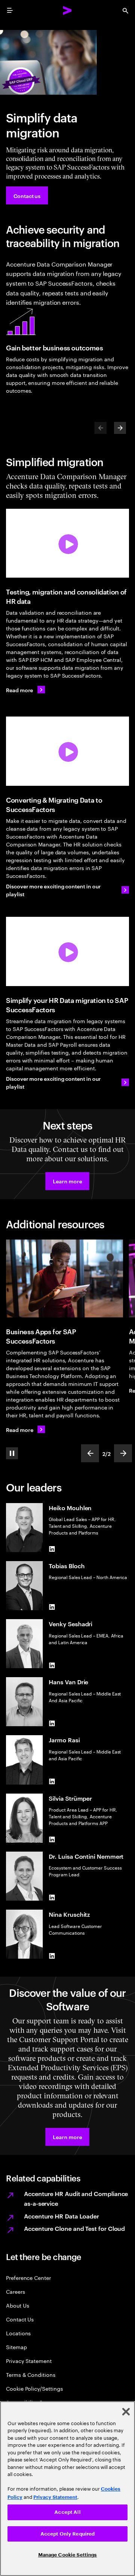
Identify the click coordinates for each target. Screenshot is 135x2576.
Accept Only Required (68, 2534)
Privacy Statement (29, 2361)
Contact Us (20, 2319)
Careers (16, 2291)
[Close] (126, 2412)
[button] (67, 1181)
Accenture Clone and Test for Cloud (74, 2228)
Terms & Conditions (31, 2374)
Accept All (67, 2512)
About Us (17, 2305)
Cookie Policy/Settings (34, 2388)
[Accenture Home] (67, 10)
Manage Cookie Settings (68, 2555)
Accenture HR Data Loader (61, 2216)
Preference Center (28, 2277)
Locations (18, 2333)
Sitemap (16, 2347)
